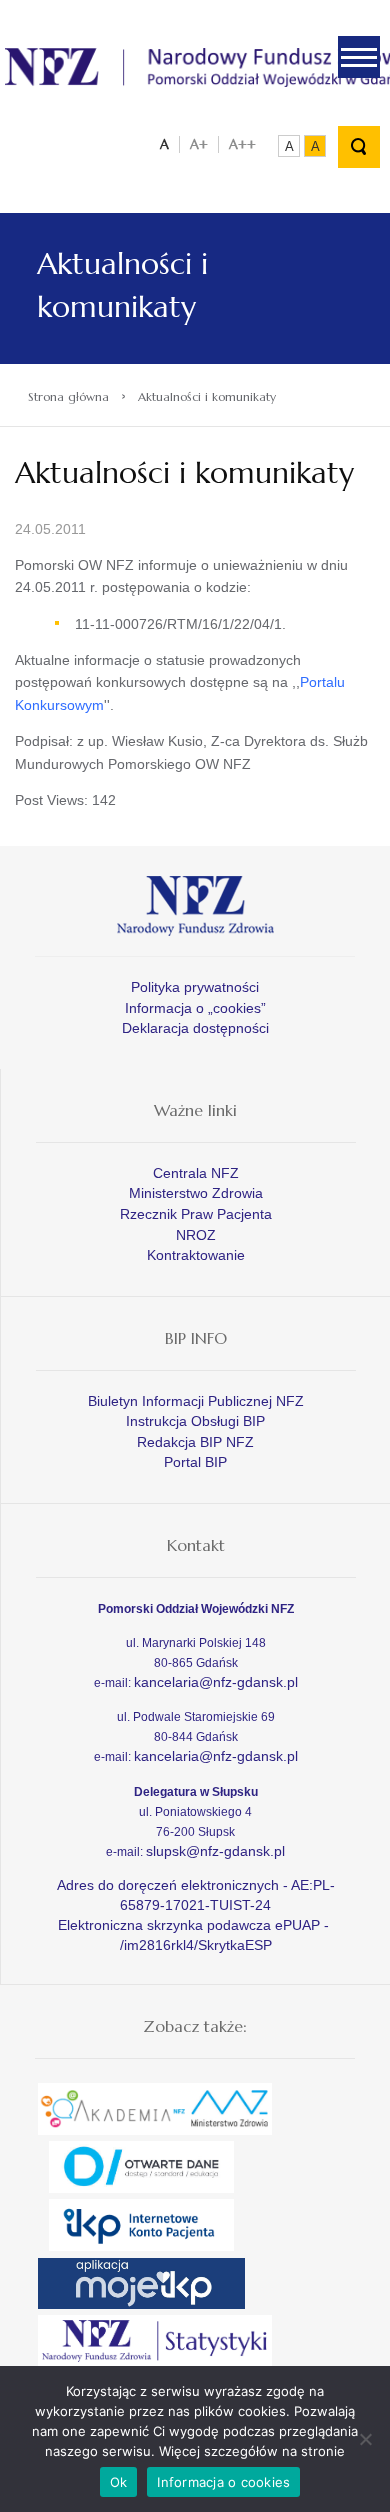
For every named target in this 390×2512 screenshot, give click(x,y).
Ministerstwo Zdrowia (196, 1193)
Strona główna (68, 396)
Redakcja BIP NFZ (195, 1442)
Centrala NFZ (196, 1173)
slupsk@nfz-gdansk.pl (215, 1851)
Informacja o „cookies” (195, 1008)
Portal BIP (195, 1462)
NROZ (196, 1235)
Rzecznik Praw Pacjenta (196, 1214)
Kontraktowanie (196, 1255)
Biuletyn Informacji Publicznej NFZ (196, 1401)
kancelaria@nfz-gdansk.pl (216, 1682)
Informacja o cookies (223, 2482)
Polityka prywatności (195, 987)
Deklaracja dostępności (195, 1028)
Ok (119, 2482)
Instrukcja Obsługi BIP (195, 1421)
